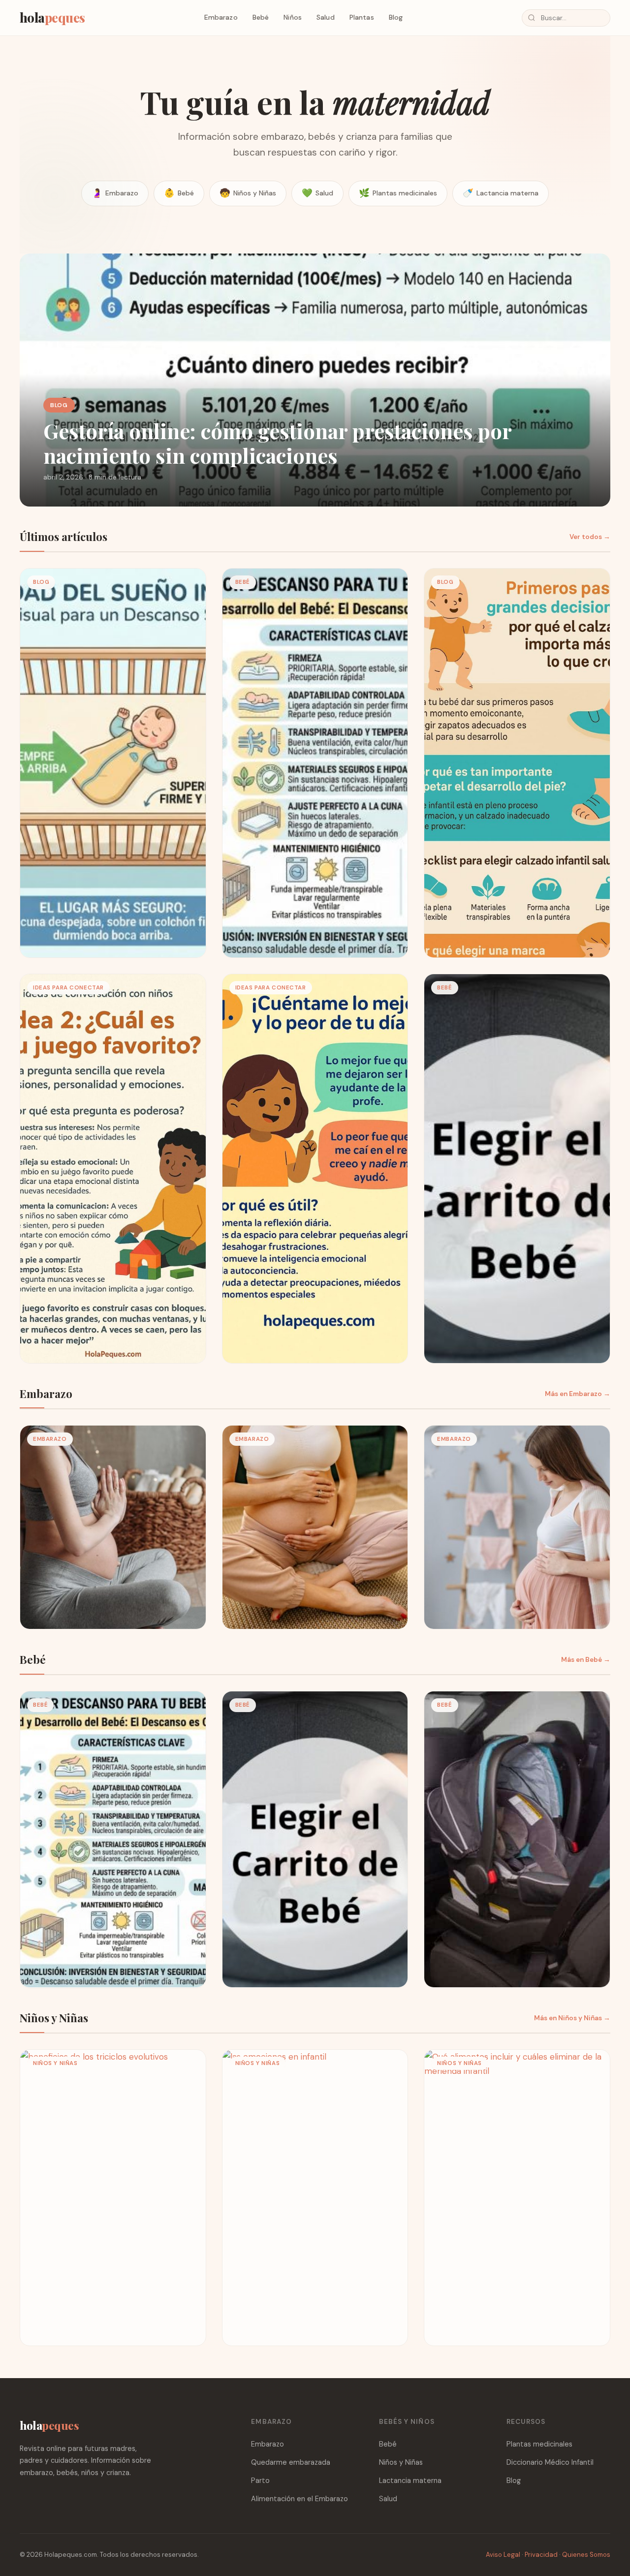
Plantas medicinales (398, 193)
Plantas (362, 17)
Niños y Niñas (248, 193)
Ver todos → (590, 537)
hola (52, 17)
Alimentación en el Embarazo (299, 2499)
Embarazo (221, 17)
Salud (326, 17)
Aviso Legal (503, 2555)
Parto (260, 2481)
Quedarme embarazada (291, 2462)
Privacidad (541, 2555)
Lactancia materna (501, 193)
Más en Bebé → (586, 1660)
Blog (396, 17)
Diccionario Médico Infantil (550, 2462)
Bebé (261, 17)
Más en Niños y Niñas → (572, 2018)
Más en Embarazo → (578, 1394)
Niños (293, 17)
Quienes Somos (586, 2555)
